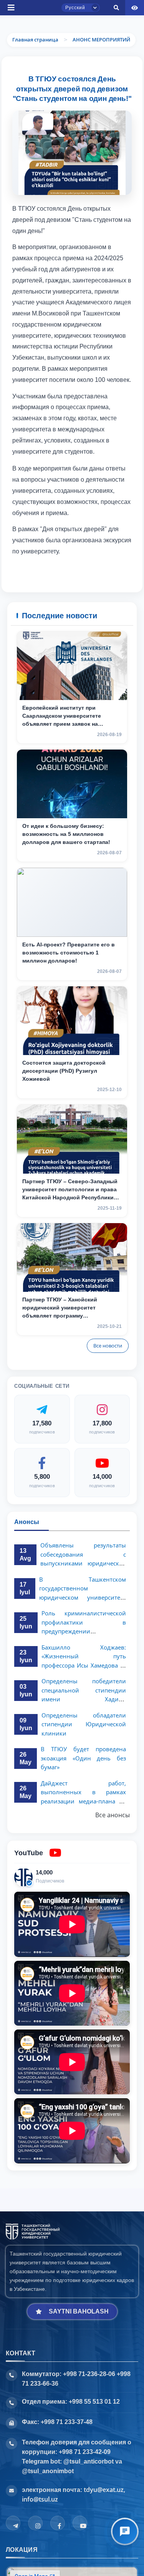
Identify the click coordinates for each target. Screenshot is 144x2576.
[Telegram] (13, 2523)
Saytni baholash (79, 2311)
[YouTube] (80, 2523)
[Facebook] (58, 2523)
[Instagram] (35, 2523)
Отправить (33, 294)
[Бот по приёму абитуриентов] (125, 2531)
